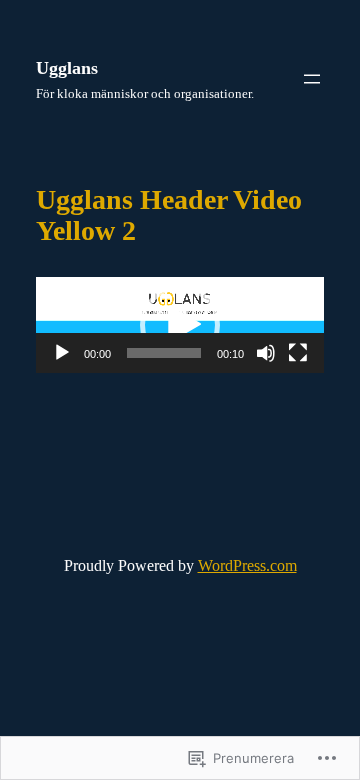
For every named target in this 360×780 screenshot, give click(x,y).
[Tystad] (266, 353)
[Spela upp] (62, 353)
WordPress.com (247, 565)
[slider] (164, 353)
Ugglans (67, 68)
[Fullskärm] (298, 353)
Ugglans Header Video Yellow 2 (169, 215)
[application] (180, 325)
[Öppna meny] (312, 79)
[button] (180, 325)
